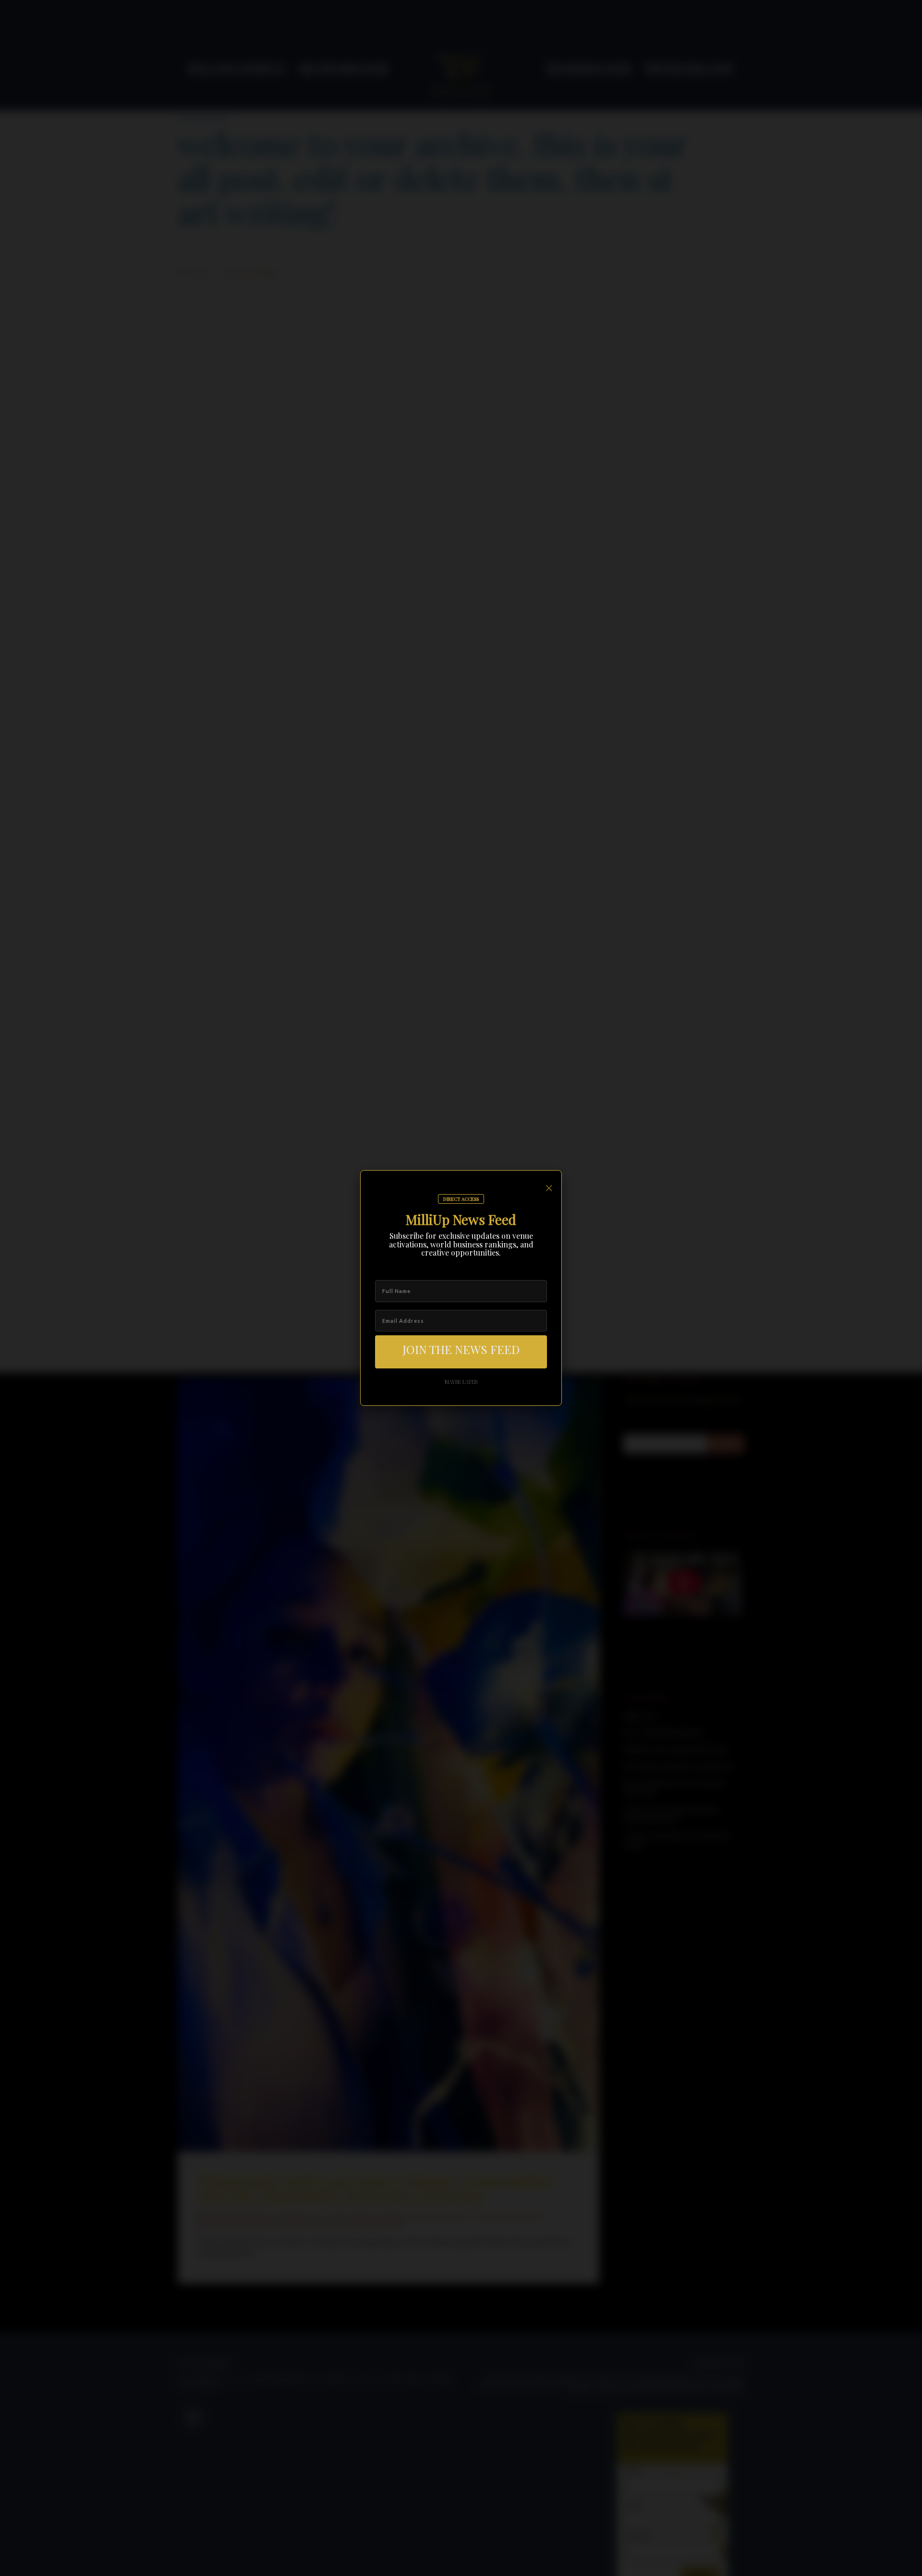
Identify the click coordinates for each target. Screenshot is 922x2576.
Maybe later (461, 1382)
